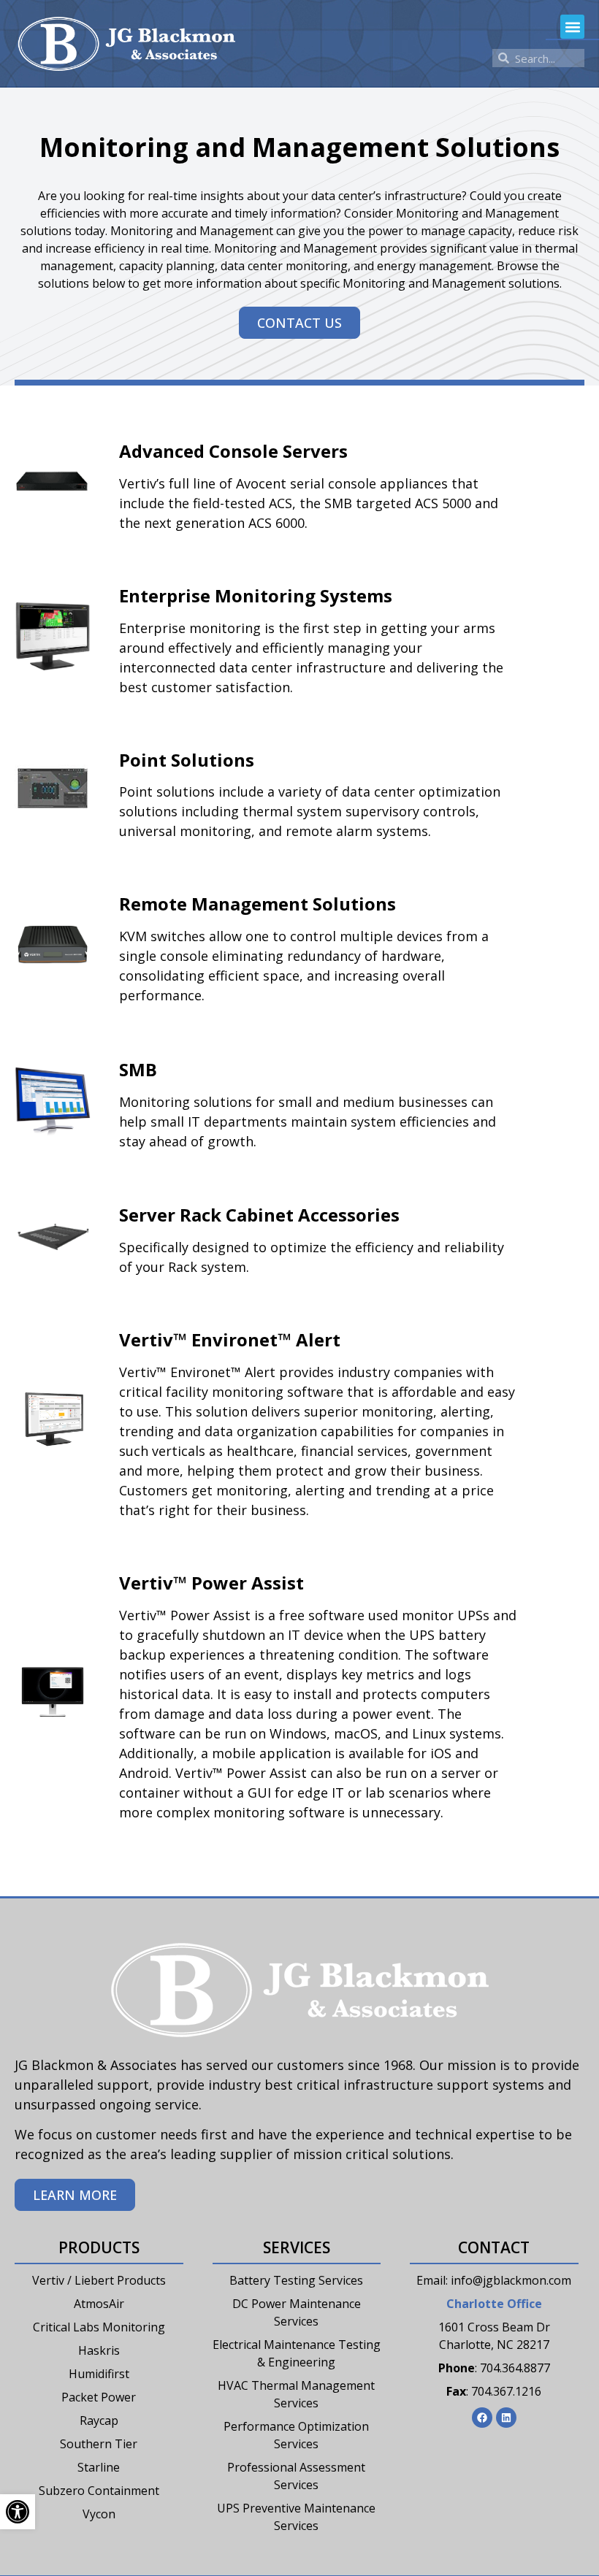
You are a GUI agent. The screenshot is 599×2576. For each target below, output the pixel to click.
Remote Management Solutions (257, 904)
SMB (138, 1069)
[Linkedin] (506, 2418)
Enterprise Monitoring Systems (256, 595)
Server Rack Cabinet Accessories (259, 1215)
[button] (572, 27)
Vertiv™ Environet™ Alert (230, 1339)
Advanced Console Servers (233, 451)
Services (297, 2247)
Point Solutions (187, 760)
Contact (494, 2247)
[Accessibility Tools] (18, 2512)
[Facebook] (482, 2418)
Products (99, 2247)
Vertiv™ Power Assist (211, 1583)
